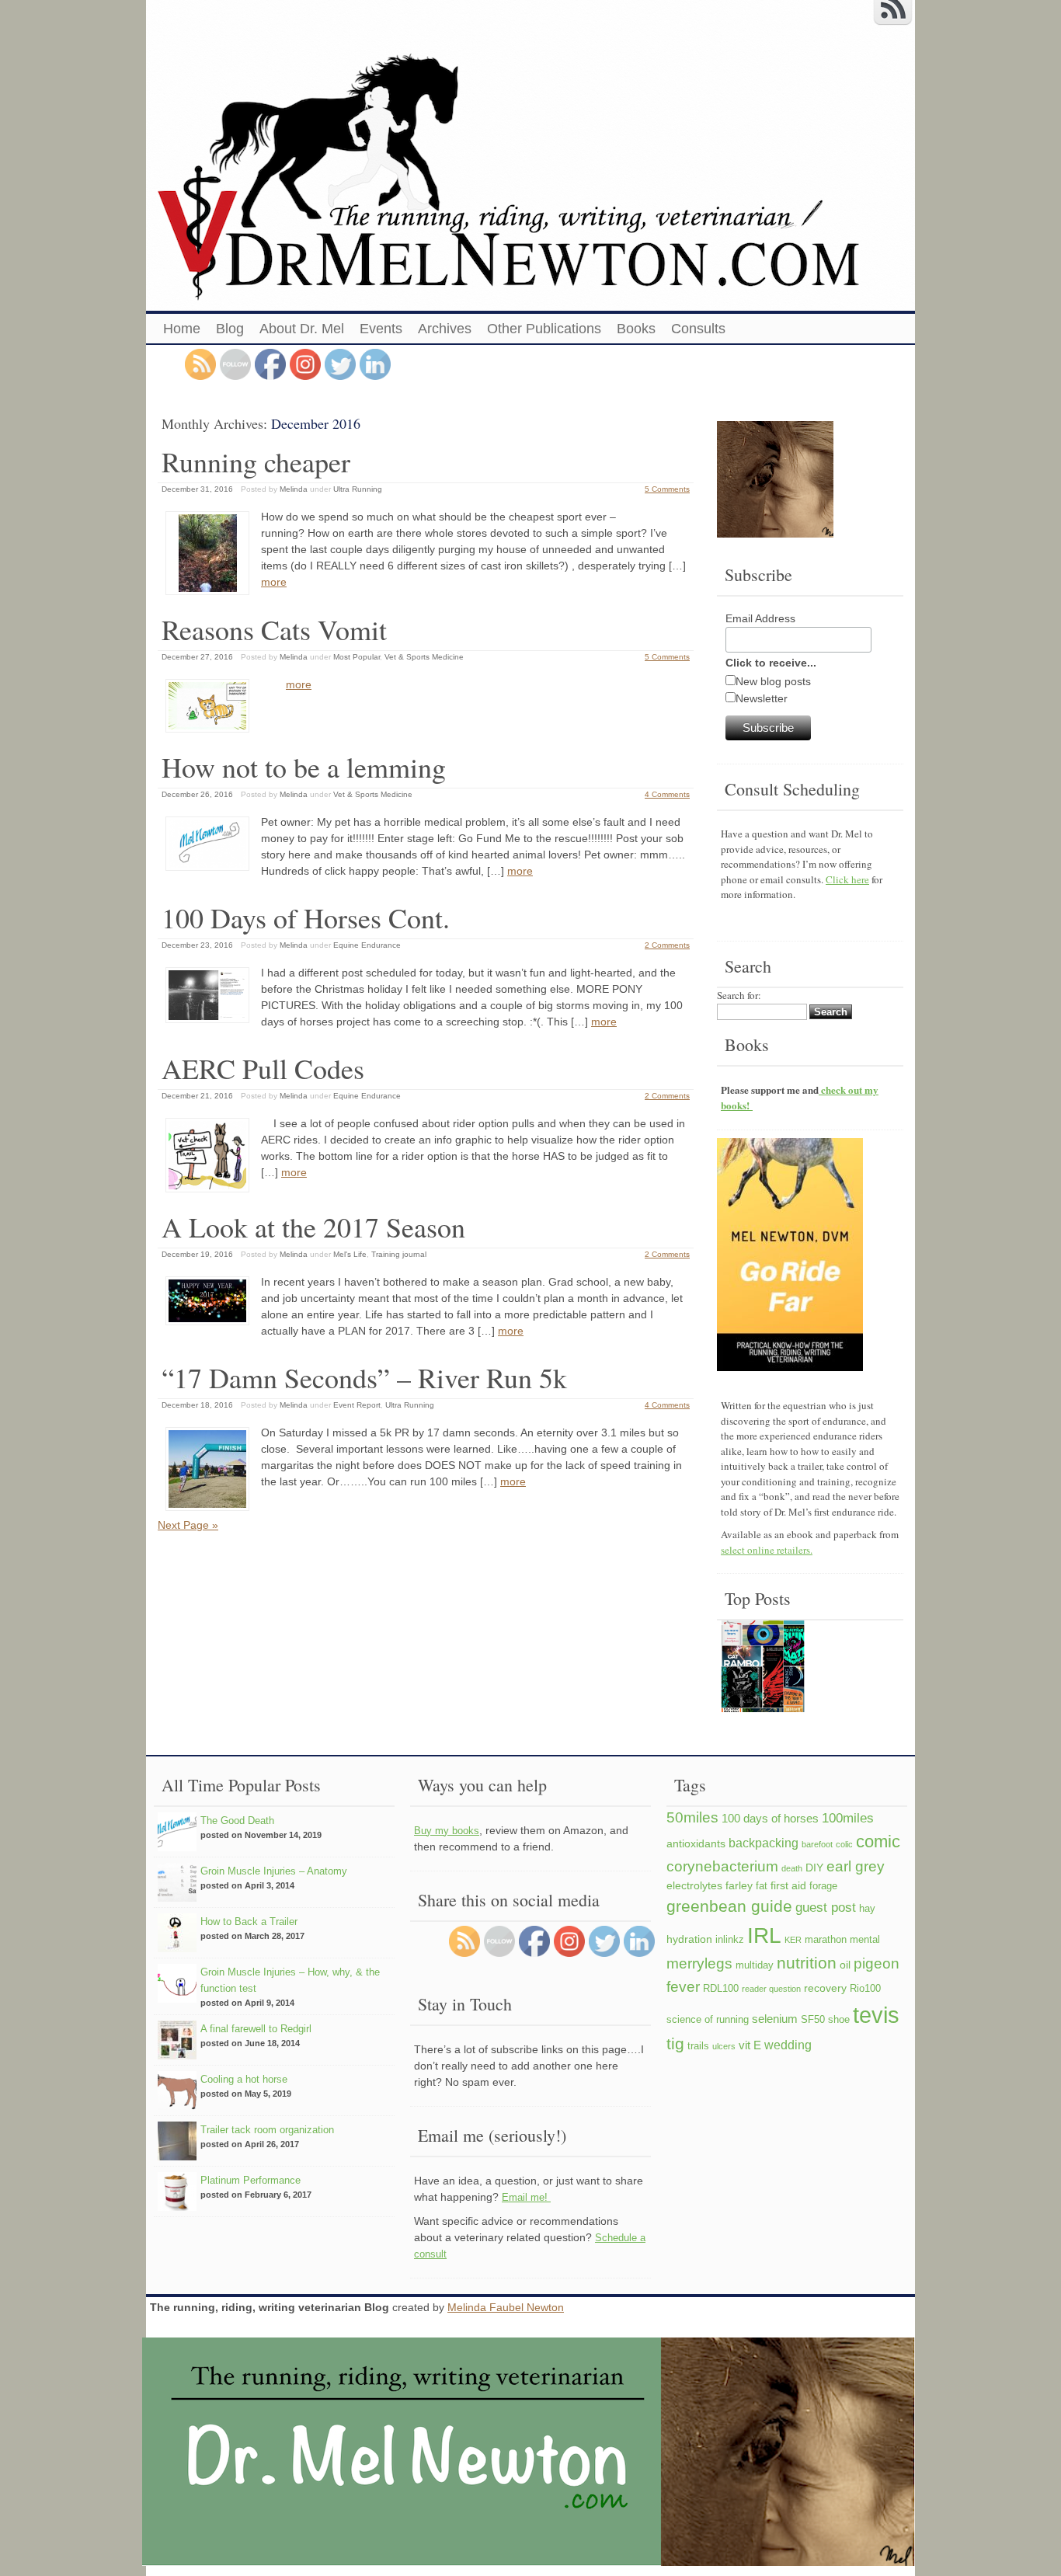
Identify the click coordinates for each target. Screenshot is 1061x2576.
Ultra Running (358, 489)
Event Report (357, 1405)
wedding (788, 2045)
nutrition (807, 1963)
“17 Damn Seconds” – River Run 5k (364, 1377)
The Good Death (237, 1821)
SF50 (813, 2020)
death (792, 1868)
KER (793, 1940)
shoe (839, 2020)
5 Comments (667, 489)
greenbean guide (729, 1906)
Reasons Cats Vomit (274, 629)
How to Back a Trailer (249, 1922)
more (274, 582)
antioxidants (696, 1843)
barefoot (817, 1844)
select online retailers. (767, 1550)
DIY (814, 1868)
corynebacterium (722, 1866)
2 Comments (667, 945)
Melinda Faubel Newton (506, 2307)
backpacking (764, 1843)
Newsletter (762, 698)
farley (739, 1885)
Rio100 (865, 1989)
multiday (755, 1965)
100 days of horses (770, 1818)
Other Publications (544, 329)
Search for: (739, 995)
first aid (788, 1885)
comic (878, 1841)
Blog (230, 329)
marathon (826, 1940)
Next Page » (188, 1525)
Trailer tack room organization (267, 2130)
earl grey (856, 1866)
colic (844, 1844)
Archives (445, 329)
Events (381, 329)
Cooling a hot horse (244, 2079)
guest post (826, 1907)
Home (182, 329)
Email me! (526, 2197)
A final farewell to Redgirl (256, 2029)
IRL (764, 1935)
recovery (825, 1988)
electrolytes (694, 1885)
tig (675, 2043)
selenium (775, 2019)
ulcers (724, 2046)
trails (698, 2046)
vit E (750, 2045)
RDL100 (721, 1989)
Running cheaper (256, 461)
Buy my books (447, 1831)
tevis (876, 2015)
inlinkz (730, 1940)
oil (845, 1965)
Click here (847, 879)
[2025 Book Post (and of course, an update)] (763, 1669)
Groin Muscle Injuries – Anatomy (274, 1871)
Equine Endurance (367, 945)
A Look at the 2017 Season (313, 1227)
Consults (698, 329)
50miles (692, 1817)
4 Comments (667, 794)
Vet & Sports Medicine (424, 657)
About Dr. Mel (302, 329)
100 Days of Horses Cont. (306, 917)
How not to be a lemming (304, 767)
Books (636, 329)
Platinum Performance (250, 2180)
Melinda (294, 489)
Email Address (760, 618)
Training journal (399, 1254)
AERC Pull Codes (263, 1068)
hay (867, 1909)
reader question (771, 1989)
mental (865, 1940)
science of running (708, 2020)
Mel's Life (350, 1254)
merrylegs (699, 1963)
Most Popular (357, 657)
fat (762, 1886)
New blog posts (773, 681)
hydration (689, 1939)
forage (823, 1886)
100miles (848, 1818)
